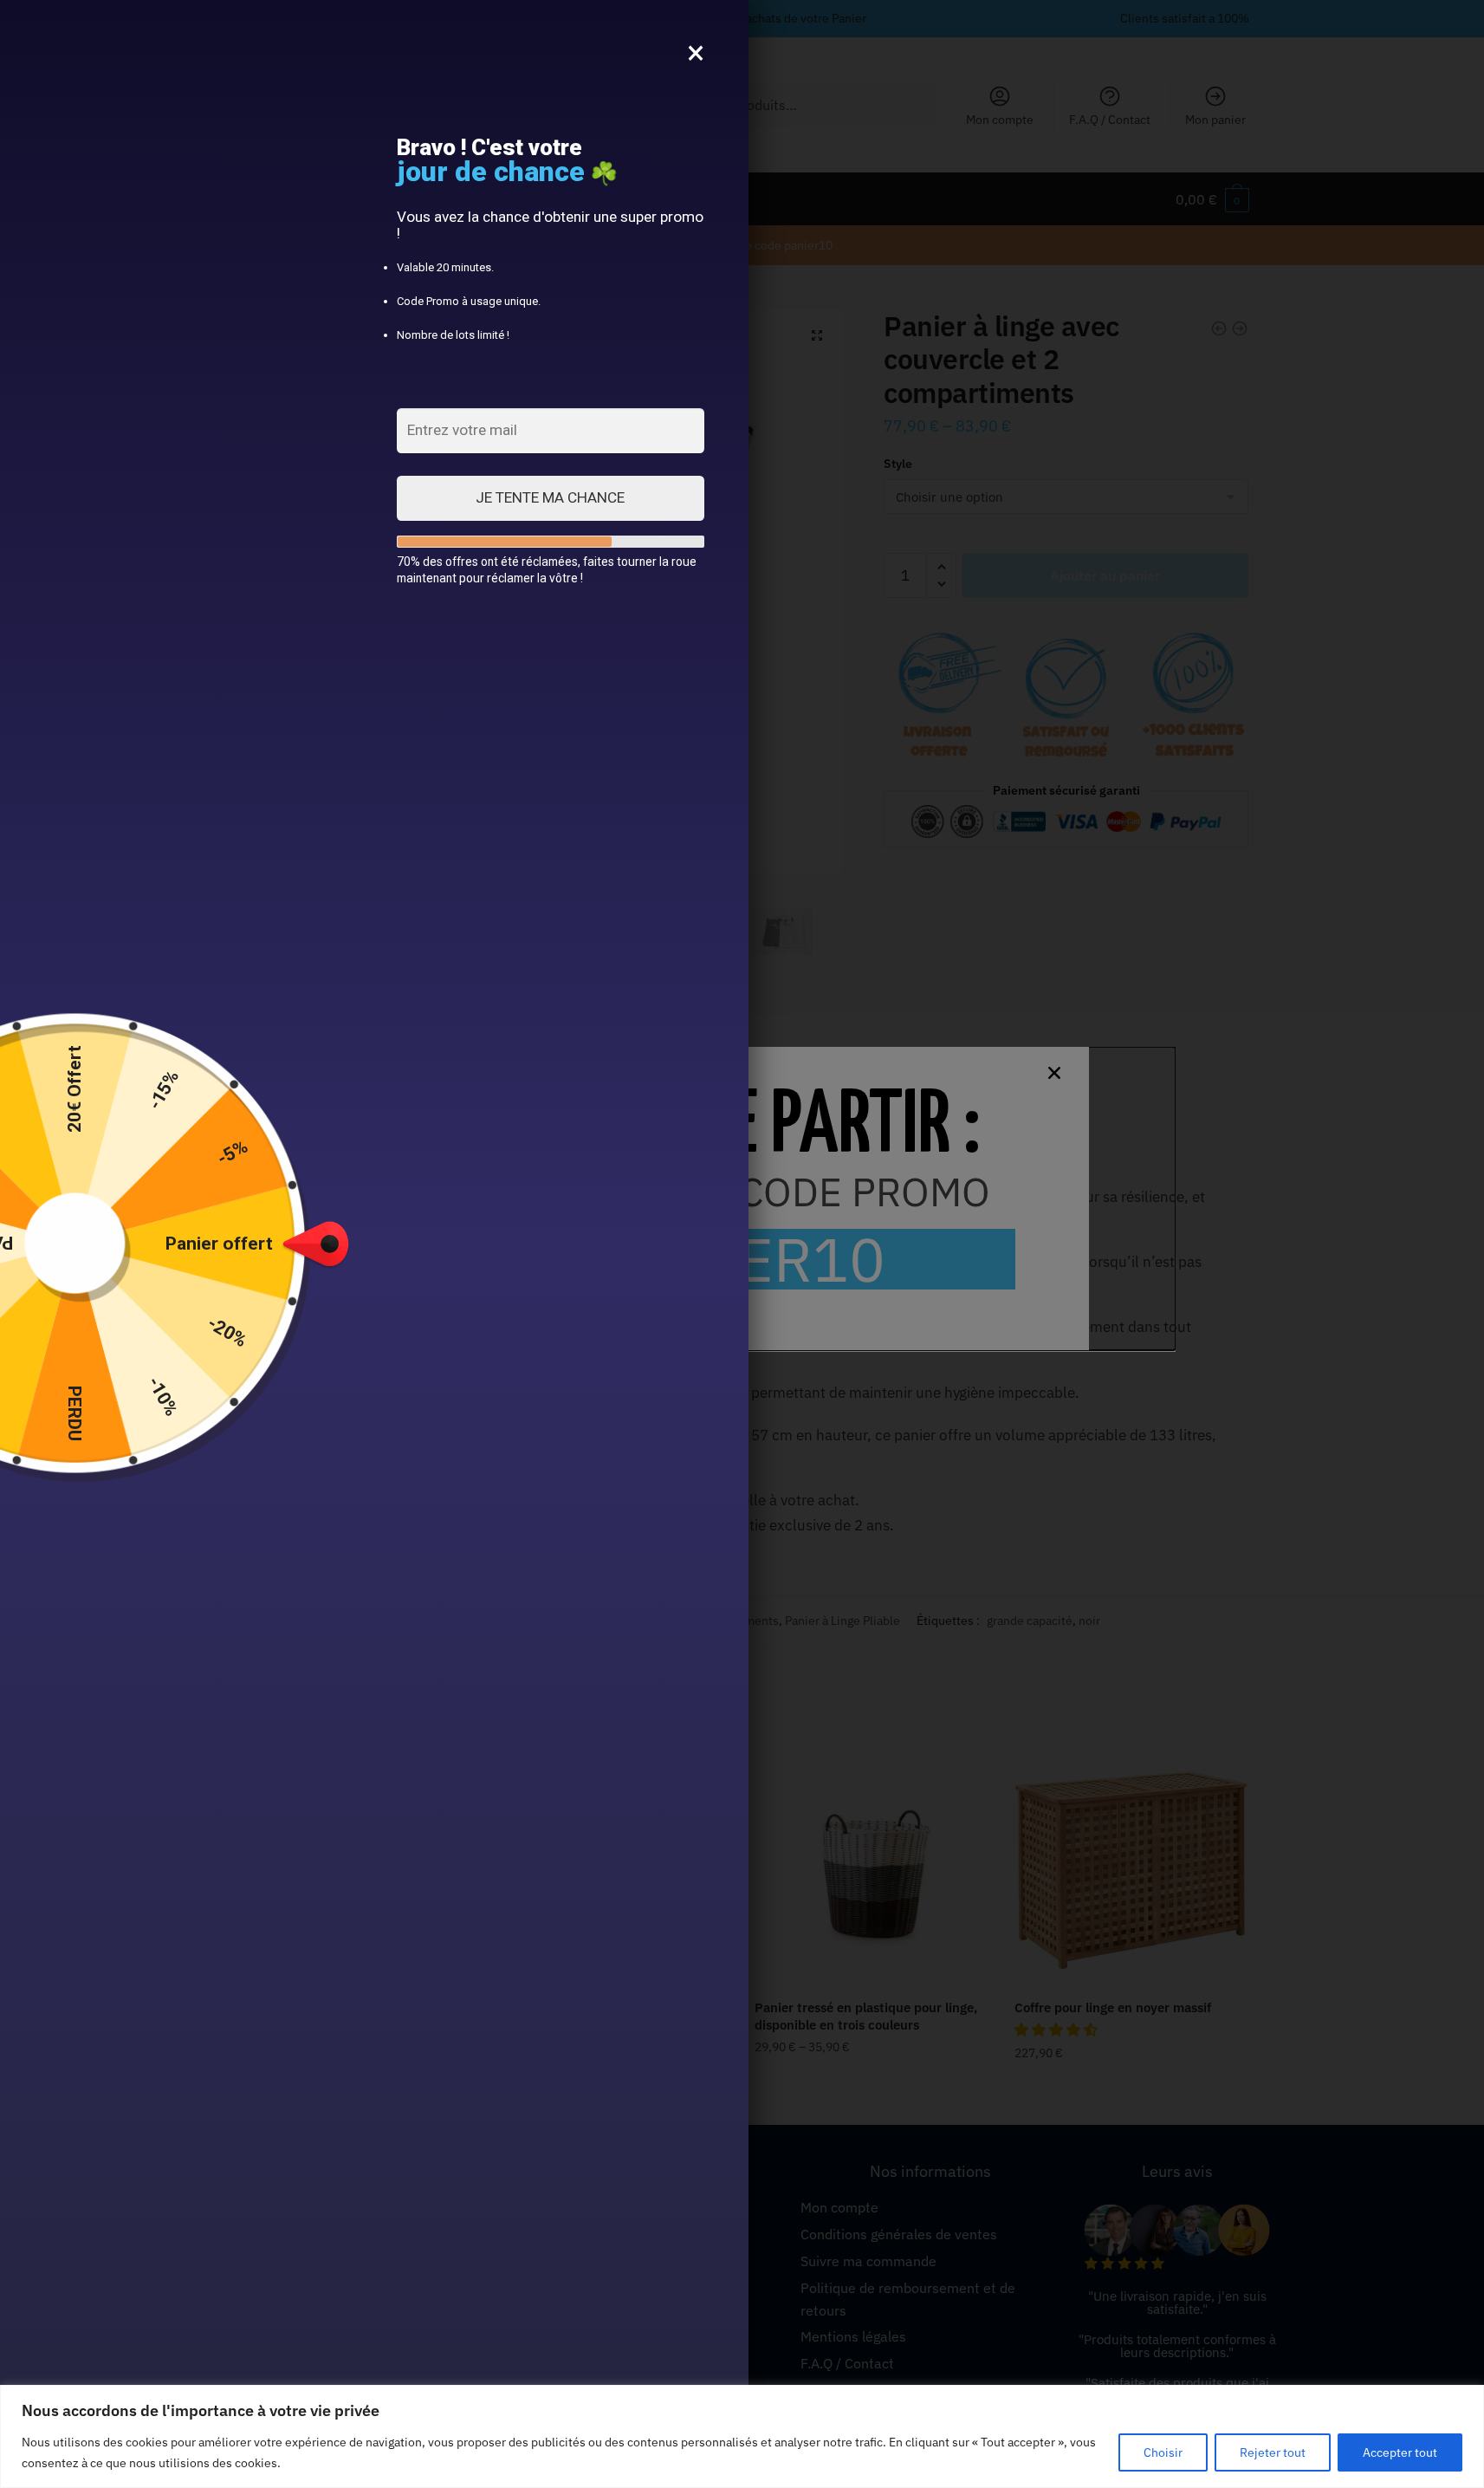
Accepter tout (1400, 2452)
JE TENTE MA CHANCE (550, 497)
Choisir (1163, 2452)
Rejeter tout (1273, 2452)
